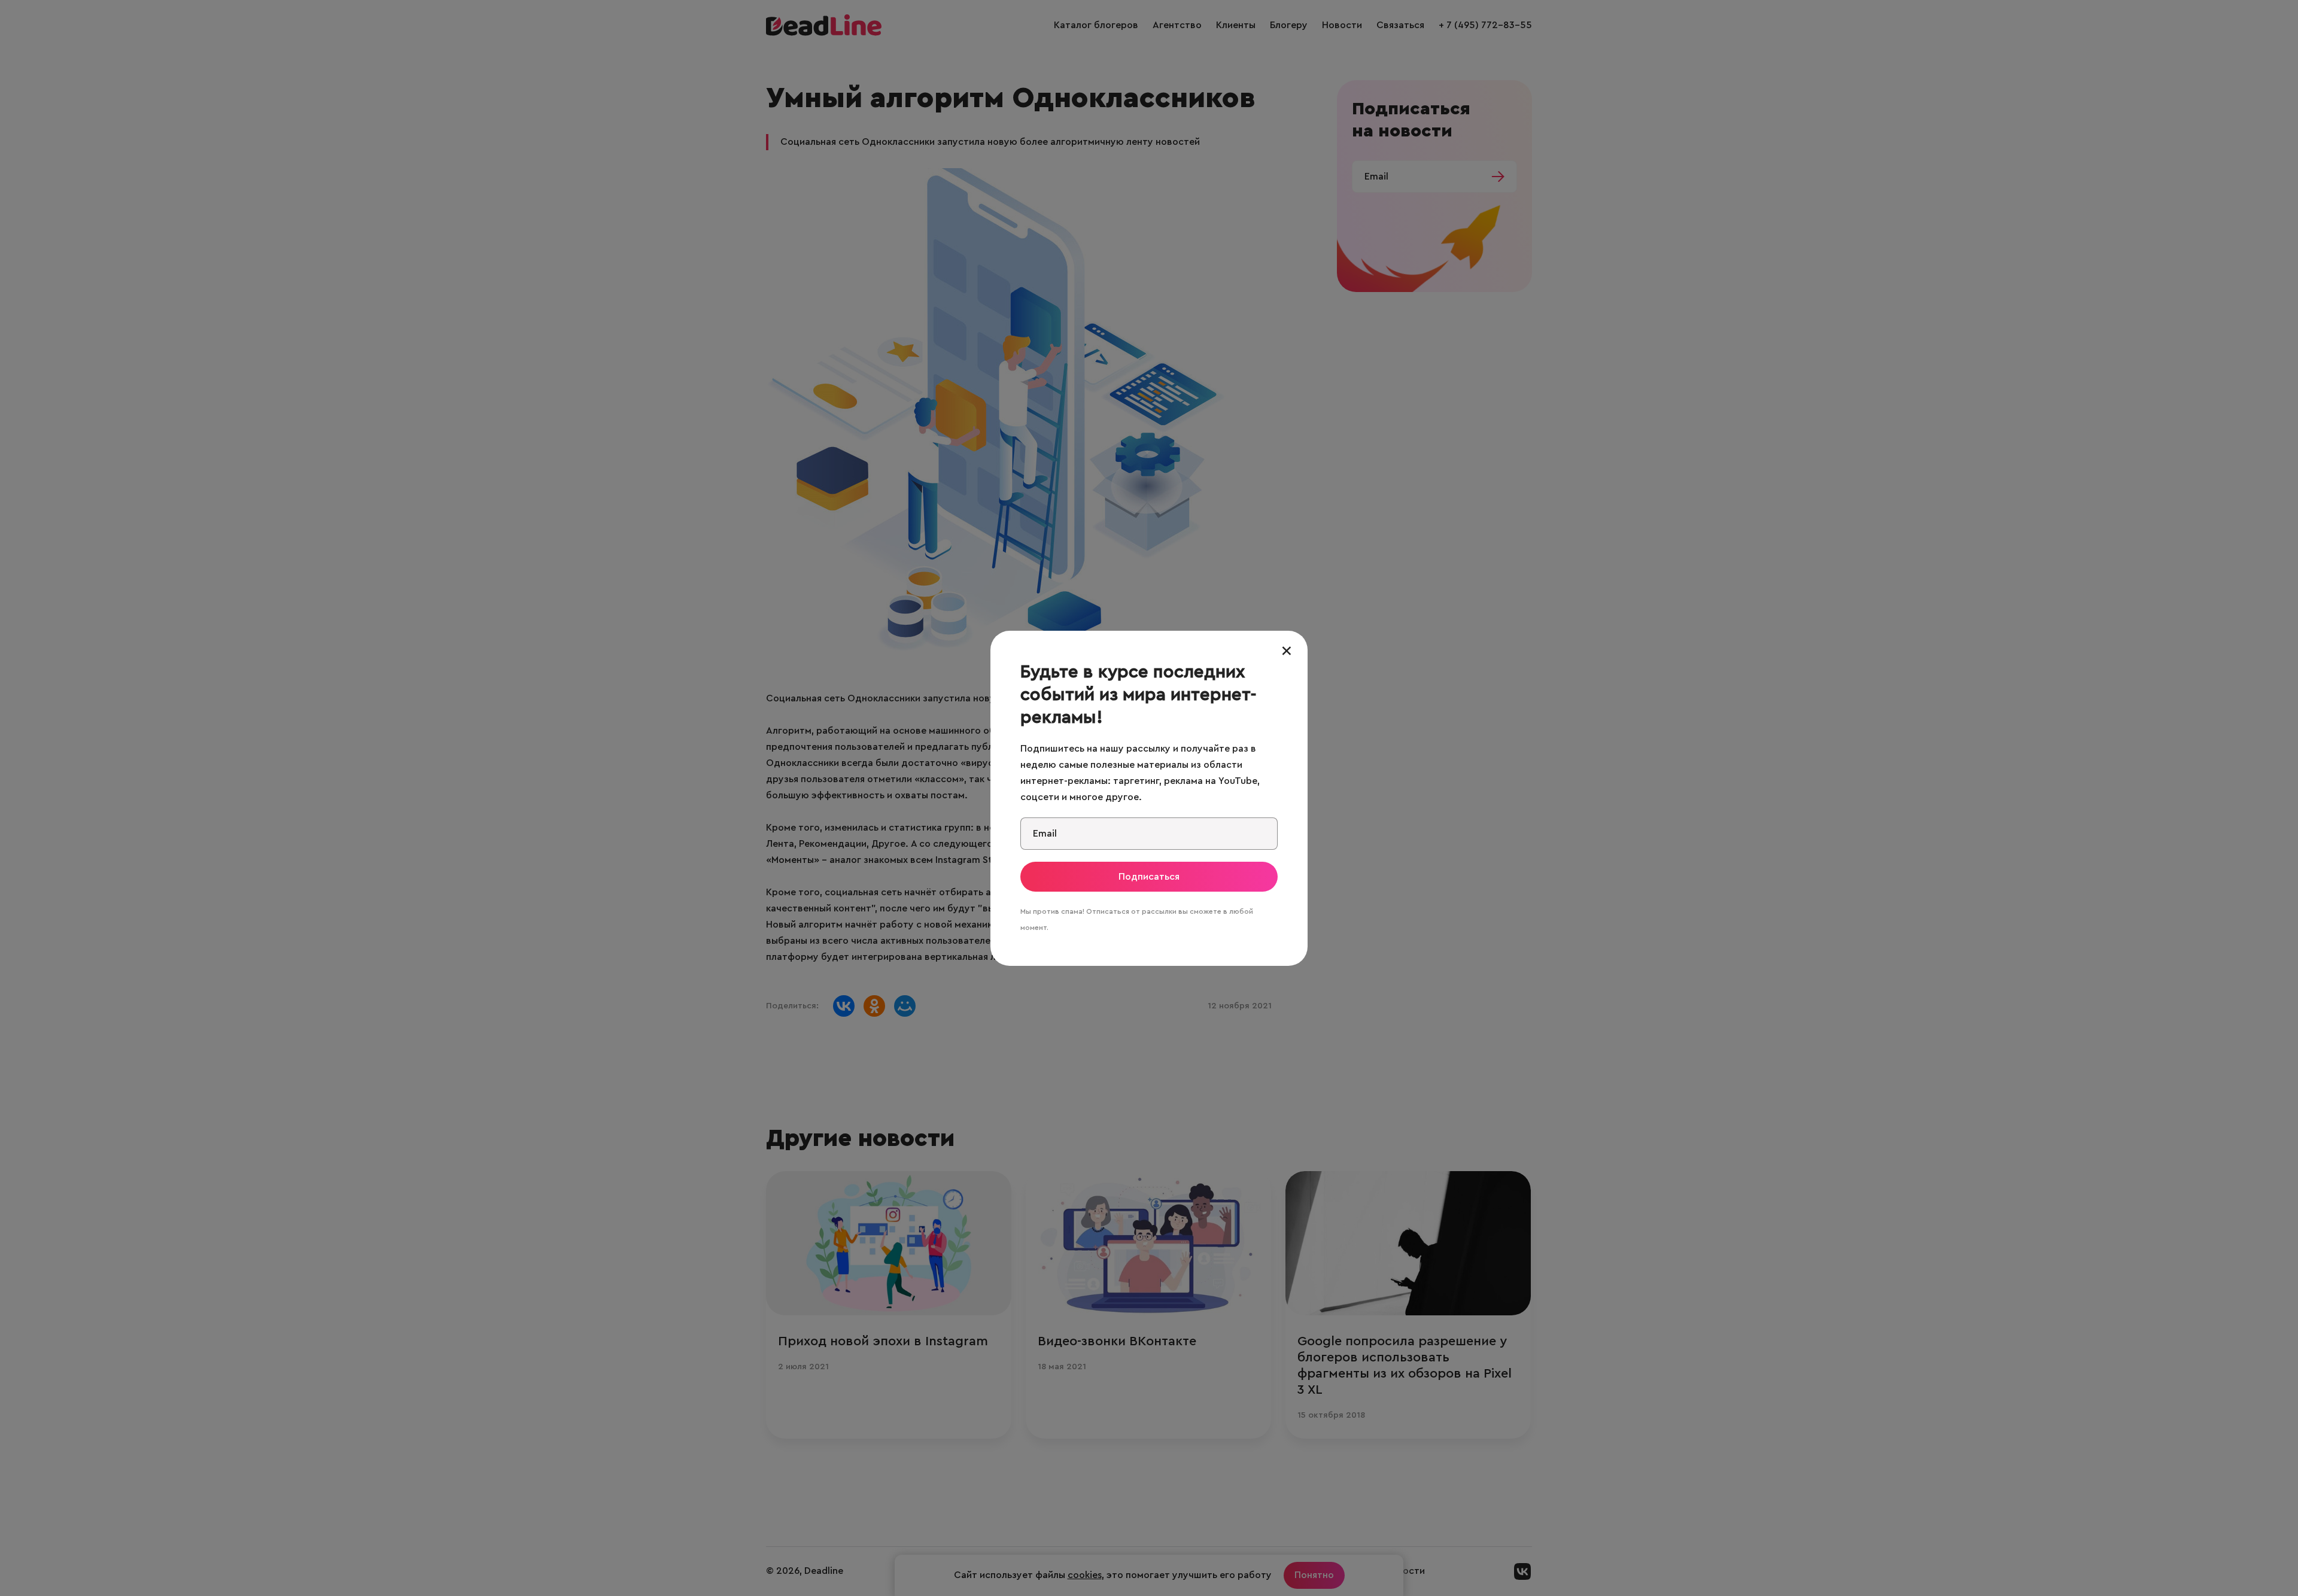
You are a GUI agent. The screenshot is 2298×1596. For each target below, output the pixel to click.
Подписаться (1149, 877)
